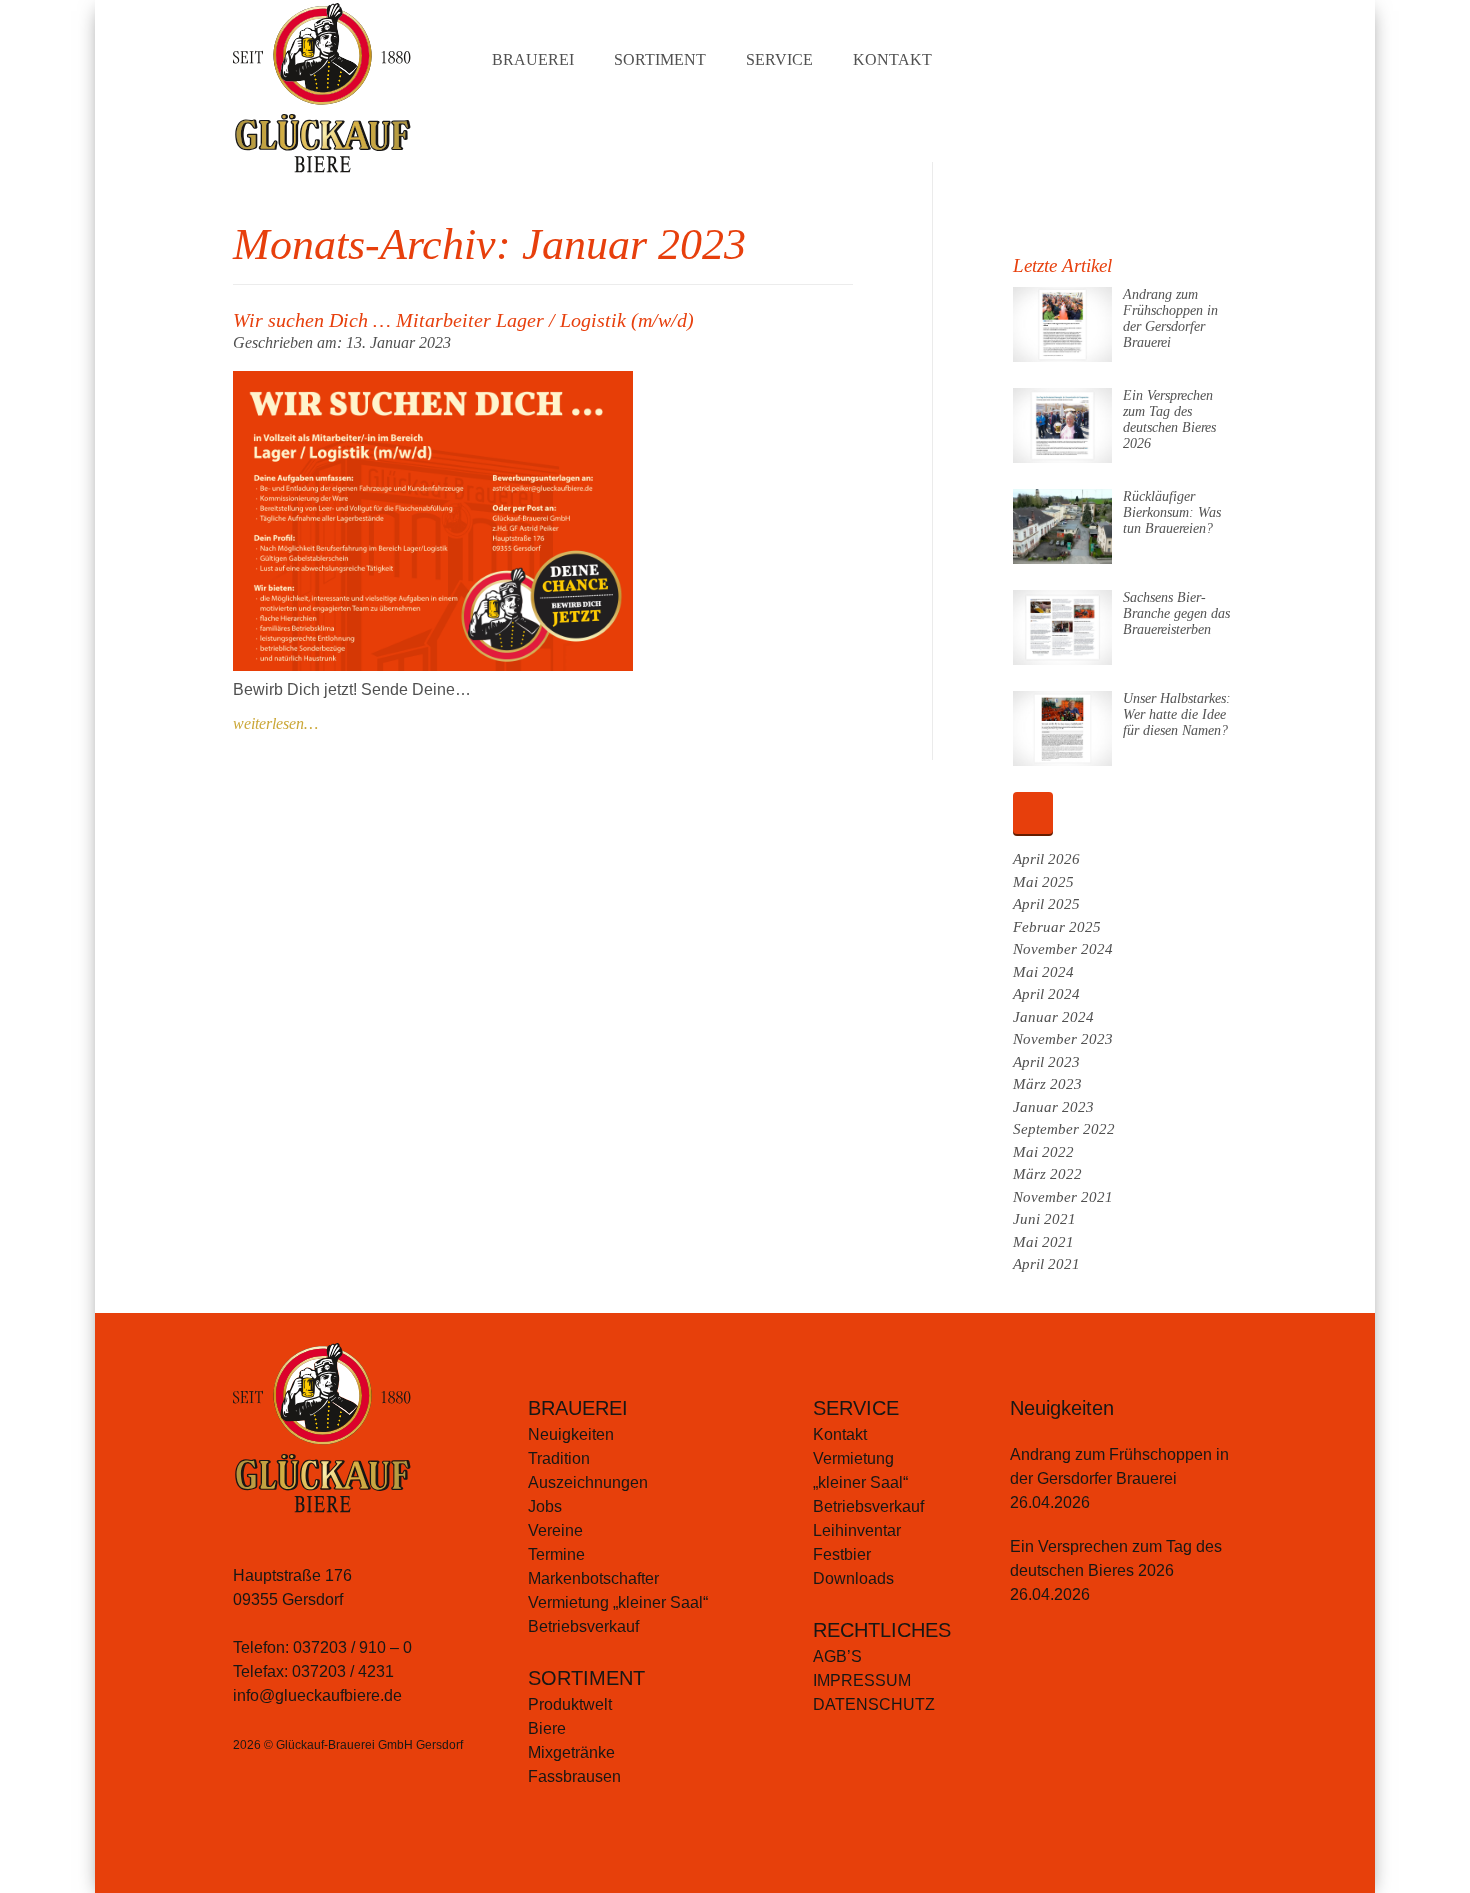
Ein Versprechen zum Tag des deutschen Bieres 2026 (1169, 419)
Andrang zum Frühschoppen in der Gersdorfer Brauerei (1170, 318)
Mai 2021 (1043, 1242)
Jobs (545, 1506)
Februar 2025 (1057, 927)
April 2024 (1046, 994)
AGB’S (837, 1656)
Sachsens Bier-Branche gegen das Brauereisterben (1176, 613)
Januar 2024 (1053, 1017)
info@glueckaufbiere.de (317, 1695)
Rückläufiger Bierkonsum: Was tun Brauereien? (1172, 512)
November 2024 (1063, 949)
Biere (547, 1728)
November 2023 (1063, 1039)
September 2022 (1064, 1129)
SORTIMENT (586, 1678)
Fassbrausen (574, 1776)
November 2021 (1063, 1197)
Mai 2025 (1043, 882)
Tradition (559, 1458)
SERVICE (856, 1408)
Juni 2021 (1044, 1219)
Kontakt (892, 59)
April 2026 (1046, 859)
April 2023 (1046, 1062)
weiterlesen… (275, 723)
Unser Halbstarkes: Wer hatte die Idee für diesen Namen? (1177, 714)
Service (779, 59)
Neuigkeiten (571, 1434)
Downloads (853, 1578)
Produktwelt (570, 1704)
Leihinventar (857, 1530)
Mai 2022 (1043, 1152)
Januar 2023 (1053, 1107)
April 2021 (1046, 1264)
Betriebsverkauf (583, 1626)
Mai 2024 (1043, 972)
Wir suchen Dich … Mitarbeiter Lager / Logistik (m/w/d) (463, 320)
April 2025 (1046, 904)
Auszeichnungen (588, 1482)
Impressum (862, 1680)
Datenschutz (874, 1704)
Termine (556, 1554)
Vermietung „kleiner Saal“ (618, 1602)
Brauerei (533, 59)
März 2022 (1047, 1174)
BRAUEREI (578, 1408)
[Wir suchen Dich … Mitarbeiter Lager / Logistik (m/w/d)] (433, 665)
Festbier (842, 1554)
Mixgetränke (571, 1752)
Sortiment (660, 59)
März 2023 (1047, 1084)
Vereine (555, 1530)
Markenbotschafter (593, 1578)
